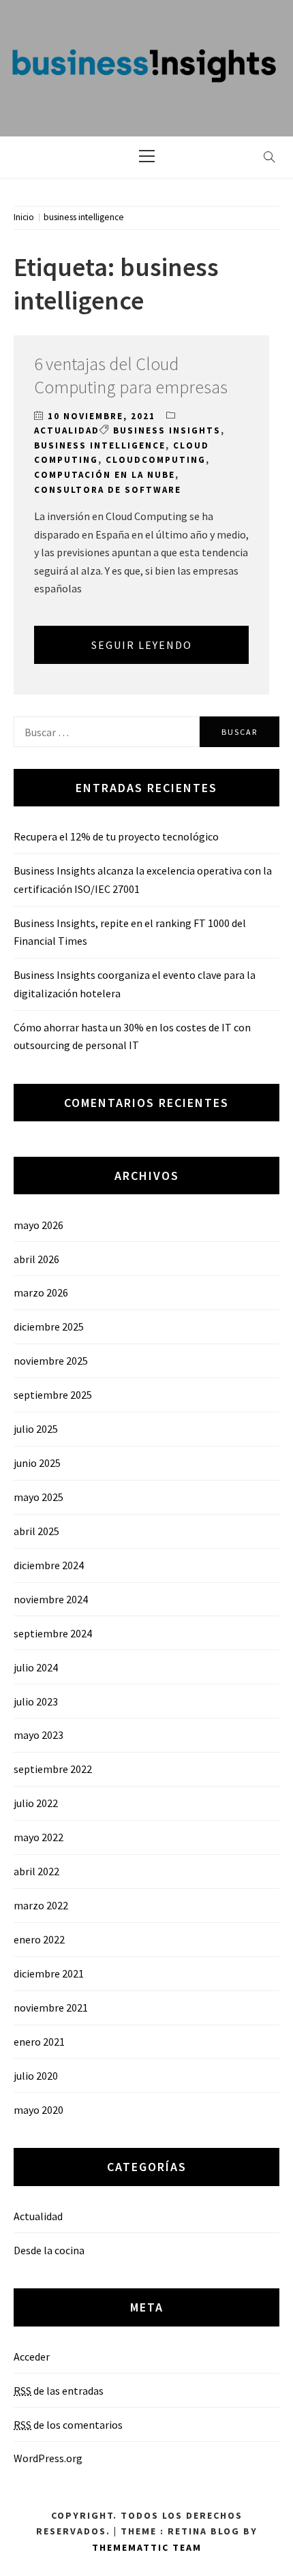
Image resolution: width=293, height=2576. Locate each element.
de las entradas (59, 2391)
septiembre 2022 (53, 1769)
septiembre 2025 (53, 1395)
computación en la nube (105, 475)
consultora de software (108, 490)
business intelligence (100, 445)
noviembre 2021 (51, 2007)
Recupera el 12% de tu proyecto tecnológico (116, 836)
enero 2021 (39, 2042)
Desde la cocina (49, 2250)
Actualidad (67, 430)
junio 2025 (37, 1463)
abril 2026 (36, 1259)
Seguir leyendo (142, 645)
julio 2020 (36, 2076)
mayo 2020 (38, 2110)
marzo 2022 (41, 1905)
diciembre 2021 (49, 1973)
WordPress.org (48, 2458)
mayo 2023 (38, 1735)
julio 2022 (36, 1803)
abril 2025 (36, 1531)
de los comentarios (68, 2425)
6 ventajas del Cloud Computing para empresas (131, 375)
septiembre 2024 (53, 1633)
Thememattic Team (147, 2547)
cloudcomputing (156, 460)
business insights (167, 430)
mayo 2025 (38, 1497)
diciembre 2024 (49, 1565)
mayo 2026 (38, 1225)
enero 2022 (39, 1939)
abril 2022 (36, 1871)
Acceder (32, 2357)
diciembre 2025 (49, 1327)
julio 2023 (36, 1701)
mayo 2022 (38, 1837)
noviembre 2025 (51, 1361)
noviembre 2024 (51, 1599)
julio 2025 (36, 1429)
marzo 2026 (41, 1292)
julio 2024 (36, 1667)
